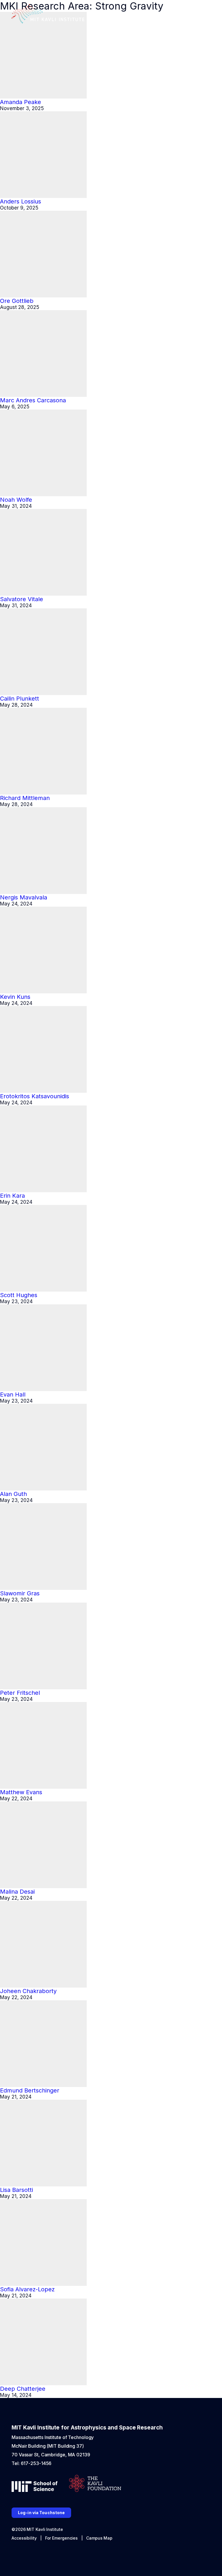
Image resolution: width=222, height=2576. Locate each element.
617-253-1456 (36, 2463)
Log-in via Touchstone (41, 2513)
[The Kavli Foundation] (95, 2484)
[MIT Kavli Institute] (48, 14)
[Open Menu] (206, 15)
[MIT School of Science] (35, 2487)
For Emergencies (62, 2538)
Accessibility (24, 2538)
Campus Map (99, 2538)
